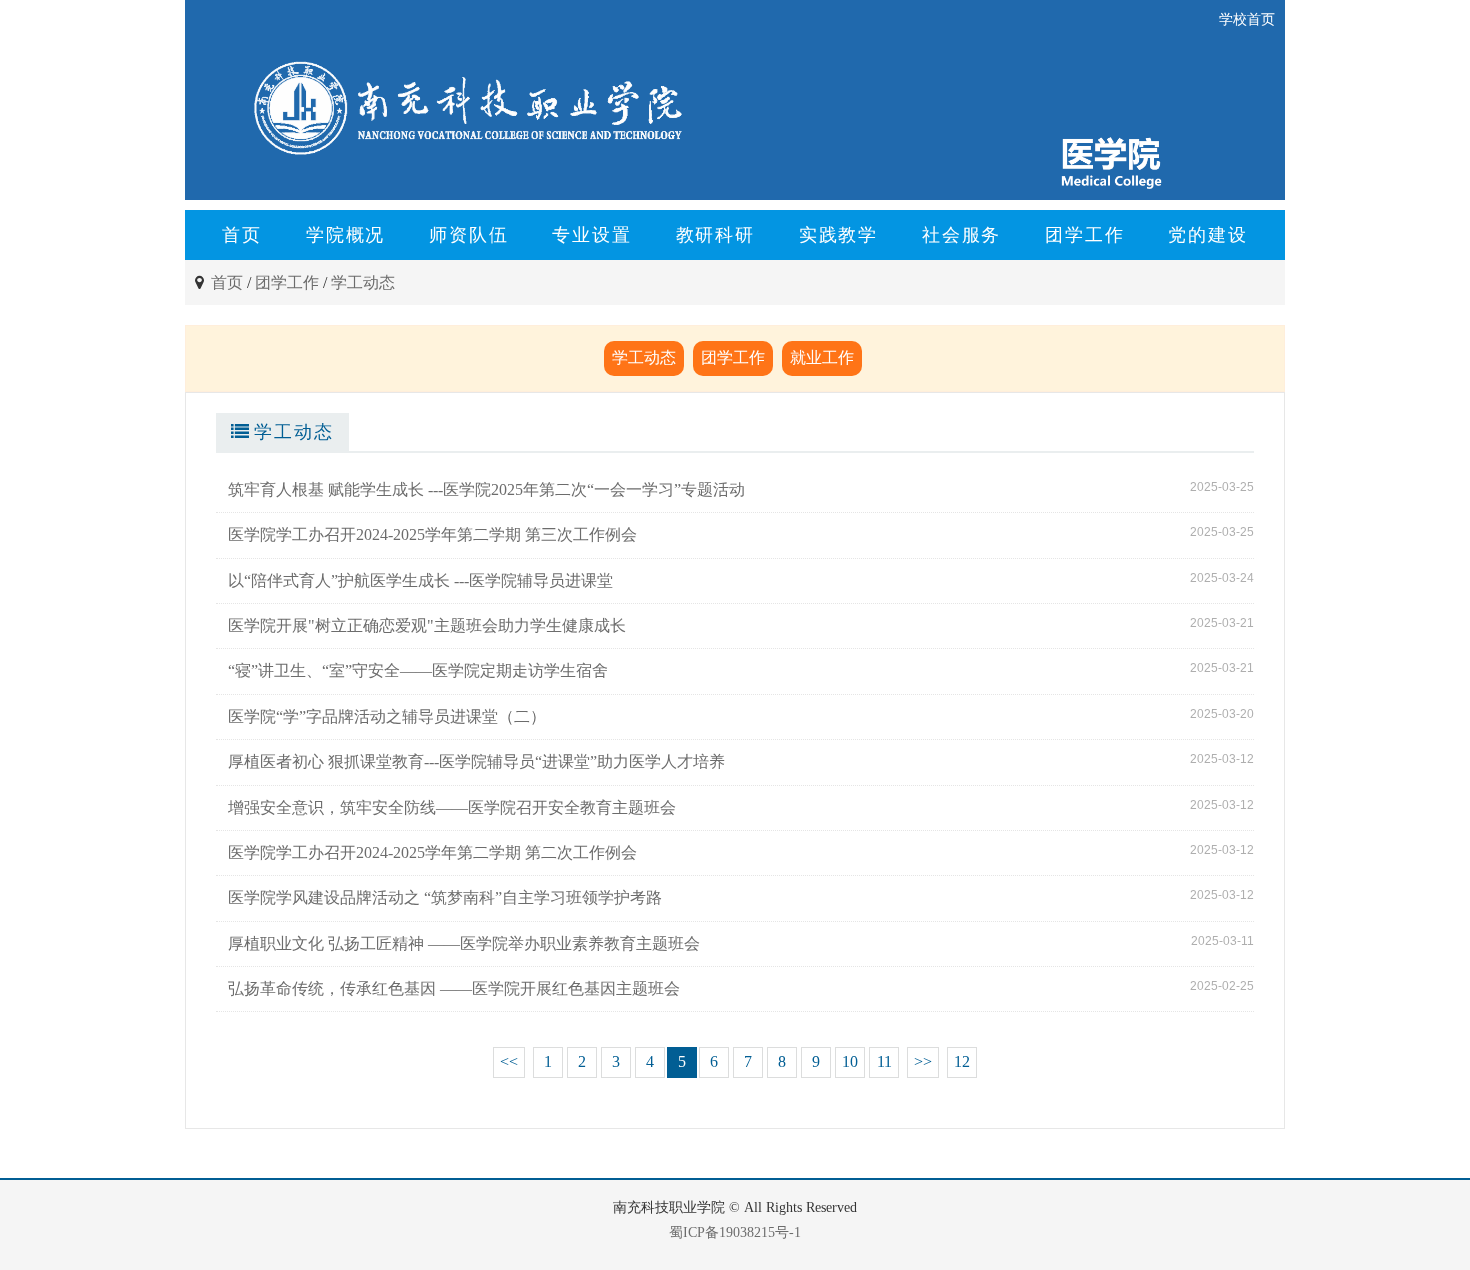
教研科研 (715, 235)
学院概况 (345, 235)
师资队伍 (468, 235)
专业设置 (591, 235)
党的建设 (1207, 235)
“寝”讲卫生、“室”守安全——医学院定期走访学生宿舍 (418, 670)
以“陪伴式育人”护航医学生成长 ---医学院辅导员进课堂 (420, 580)
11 (884, 1061)
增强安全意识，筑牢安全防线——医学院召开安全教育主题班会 (452, 807)
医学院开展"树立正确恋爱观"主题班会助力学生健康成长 (427, 625)
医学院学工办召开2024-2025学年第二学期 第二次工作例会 (432, 852)
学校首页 (1247, 19)
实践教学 (838, 235)
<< (509, 1061)
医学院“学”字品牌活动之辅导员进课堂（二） (387, 716)
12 (962, 1061)
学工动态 (363, 282)
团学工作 (1084, 235)
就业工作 (822, 357)
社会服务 (961, 235)
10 (850, 1061)
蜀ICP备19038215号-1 (735, 1232)
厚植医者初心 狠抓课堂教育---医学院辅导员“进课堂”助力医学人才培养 (476, 761)
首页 (242, 235)
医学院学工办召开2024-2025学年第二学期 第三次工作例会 (432, 534)
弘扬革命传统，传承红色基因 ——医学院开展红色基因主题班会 (454, 988)
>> (923, 1061)
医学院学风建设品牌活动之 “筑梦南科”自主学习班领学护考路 (445, 897)
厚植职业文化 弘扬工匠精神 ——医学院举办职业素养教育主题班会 (464, 943)
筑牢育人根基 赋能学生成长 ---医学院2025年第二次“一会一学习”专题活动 (486, 489)
